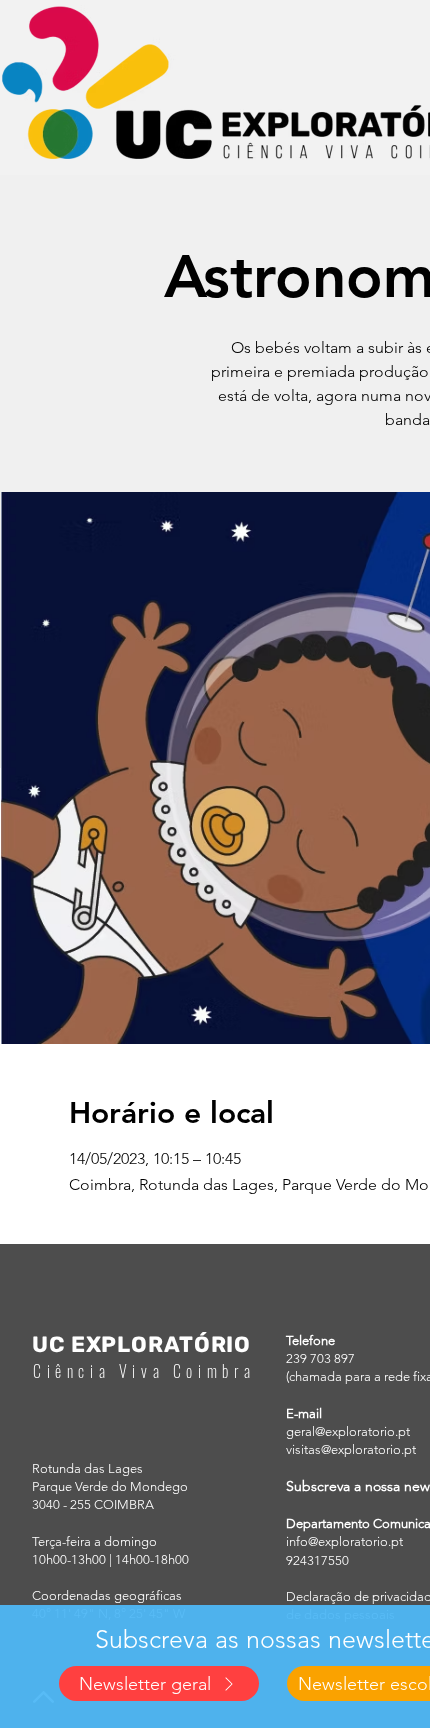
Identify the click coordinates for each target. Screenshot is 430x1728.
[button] (159, 1683)
